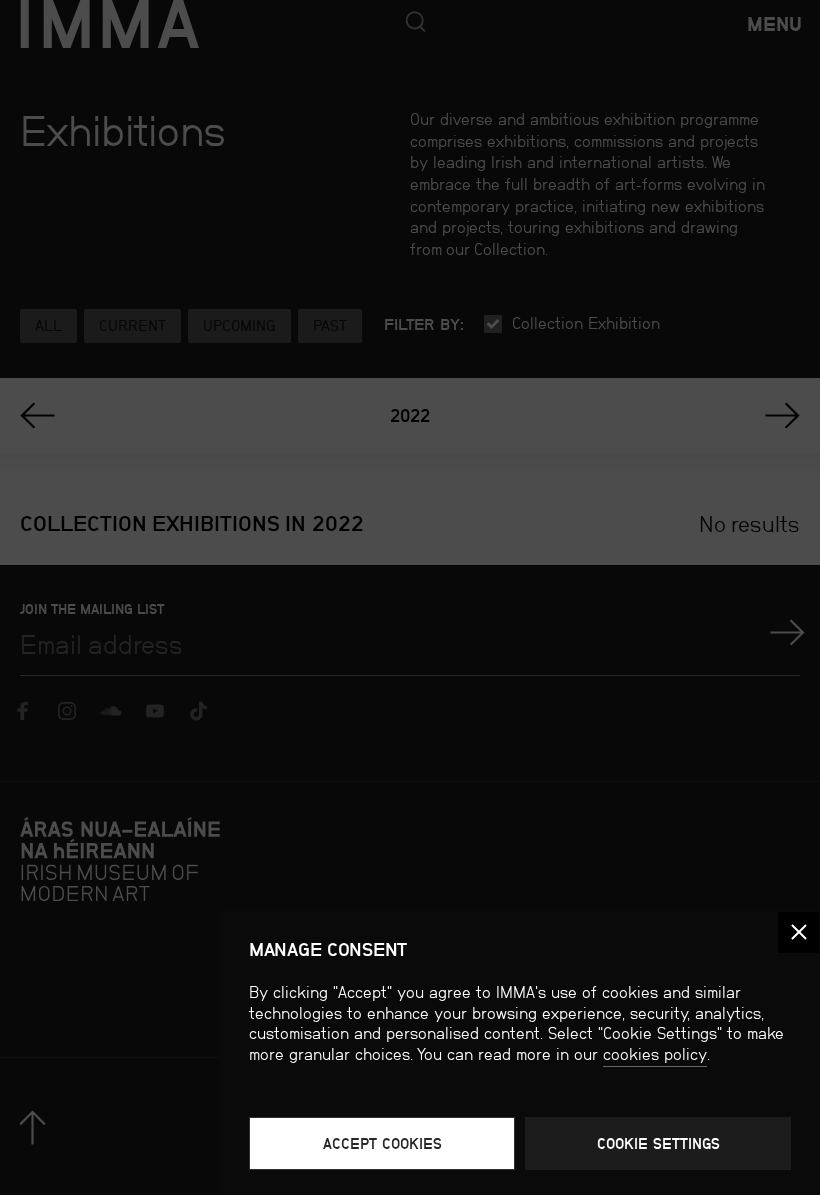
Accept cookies (382, 1143)
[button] (798, 932)
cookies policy (655, 1054)
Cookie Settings (658, 1143)
